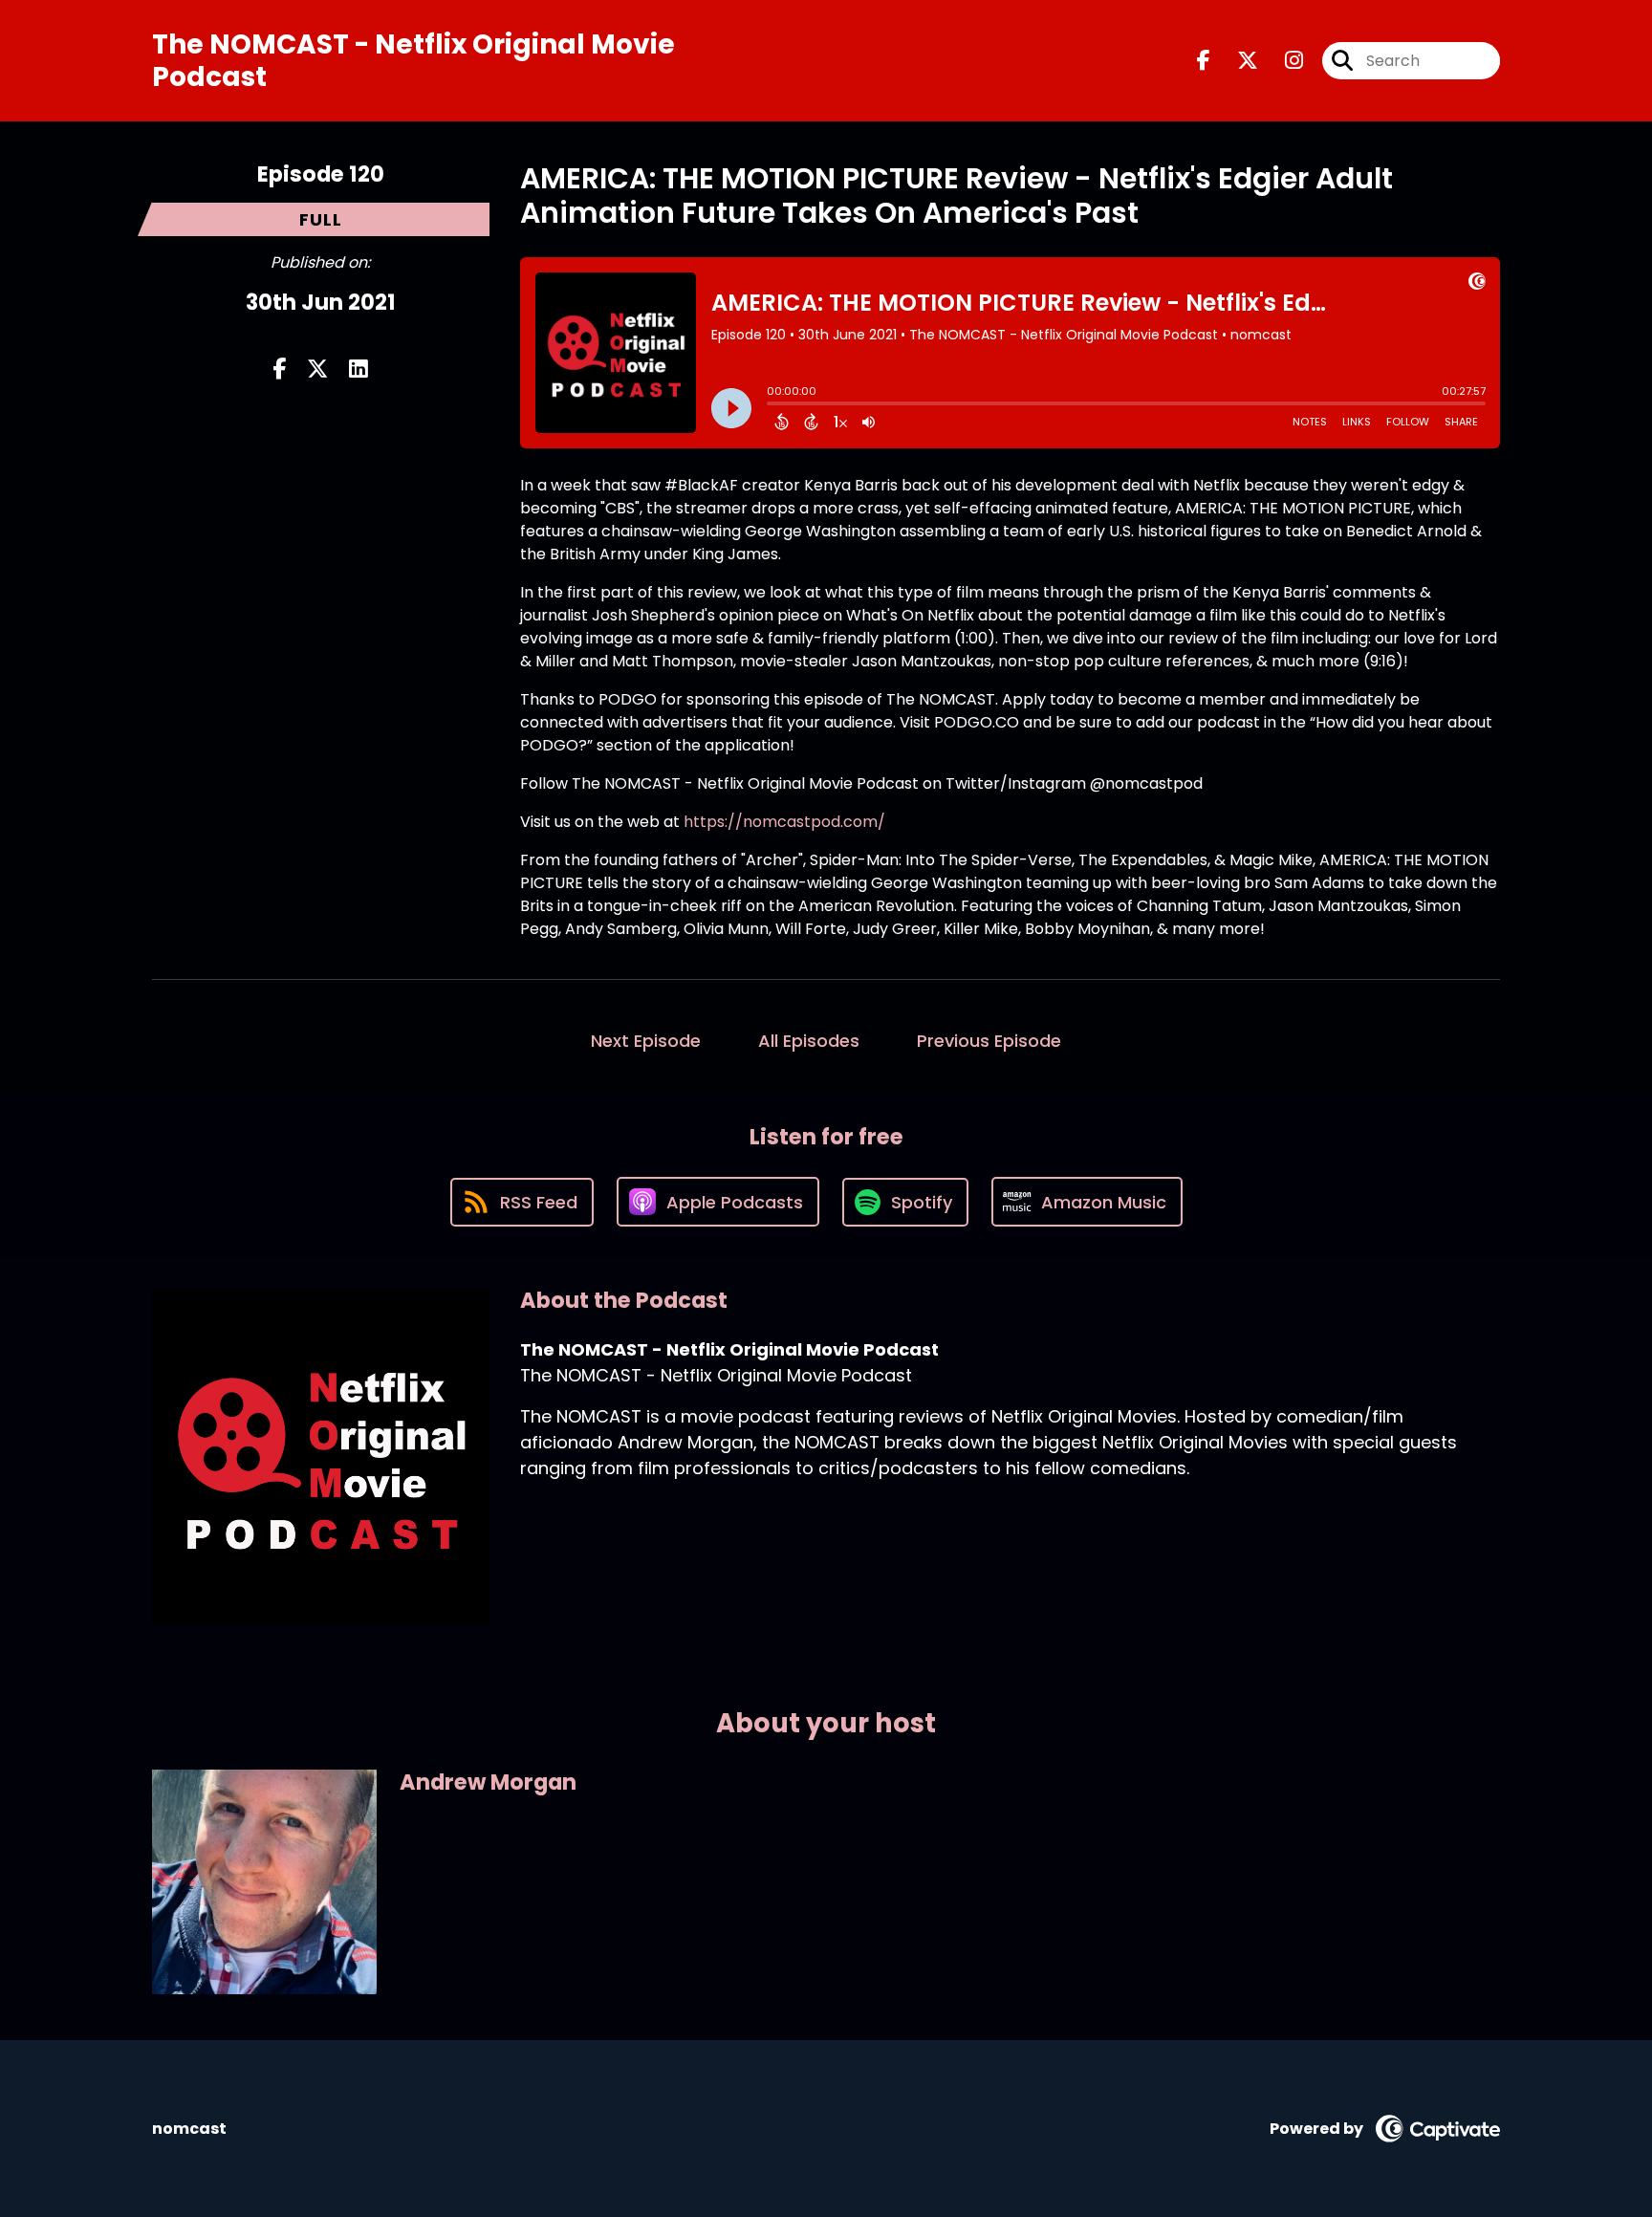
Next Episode (646, 1041)
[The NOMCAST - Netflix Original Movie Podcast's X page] (1236, 61)
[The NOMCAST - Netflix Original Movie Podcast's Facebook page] (1204, 61)
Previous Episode (989, 1041)
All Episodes (809, 1041)
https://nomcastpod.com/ (784, 822)
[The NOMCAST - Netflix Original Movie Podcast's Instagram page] (1282, 61)
